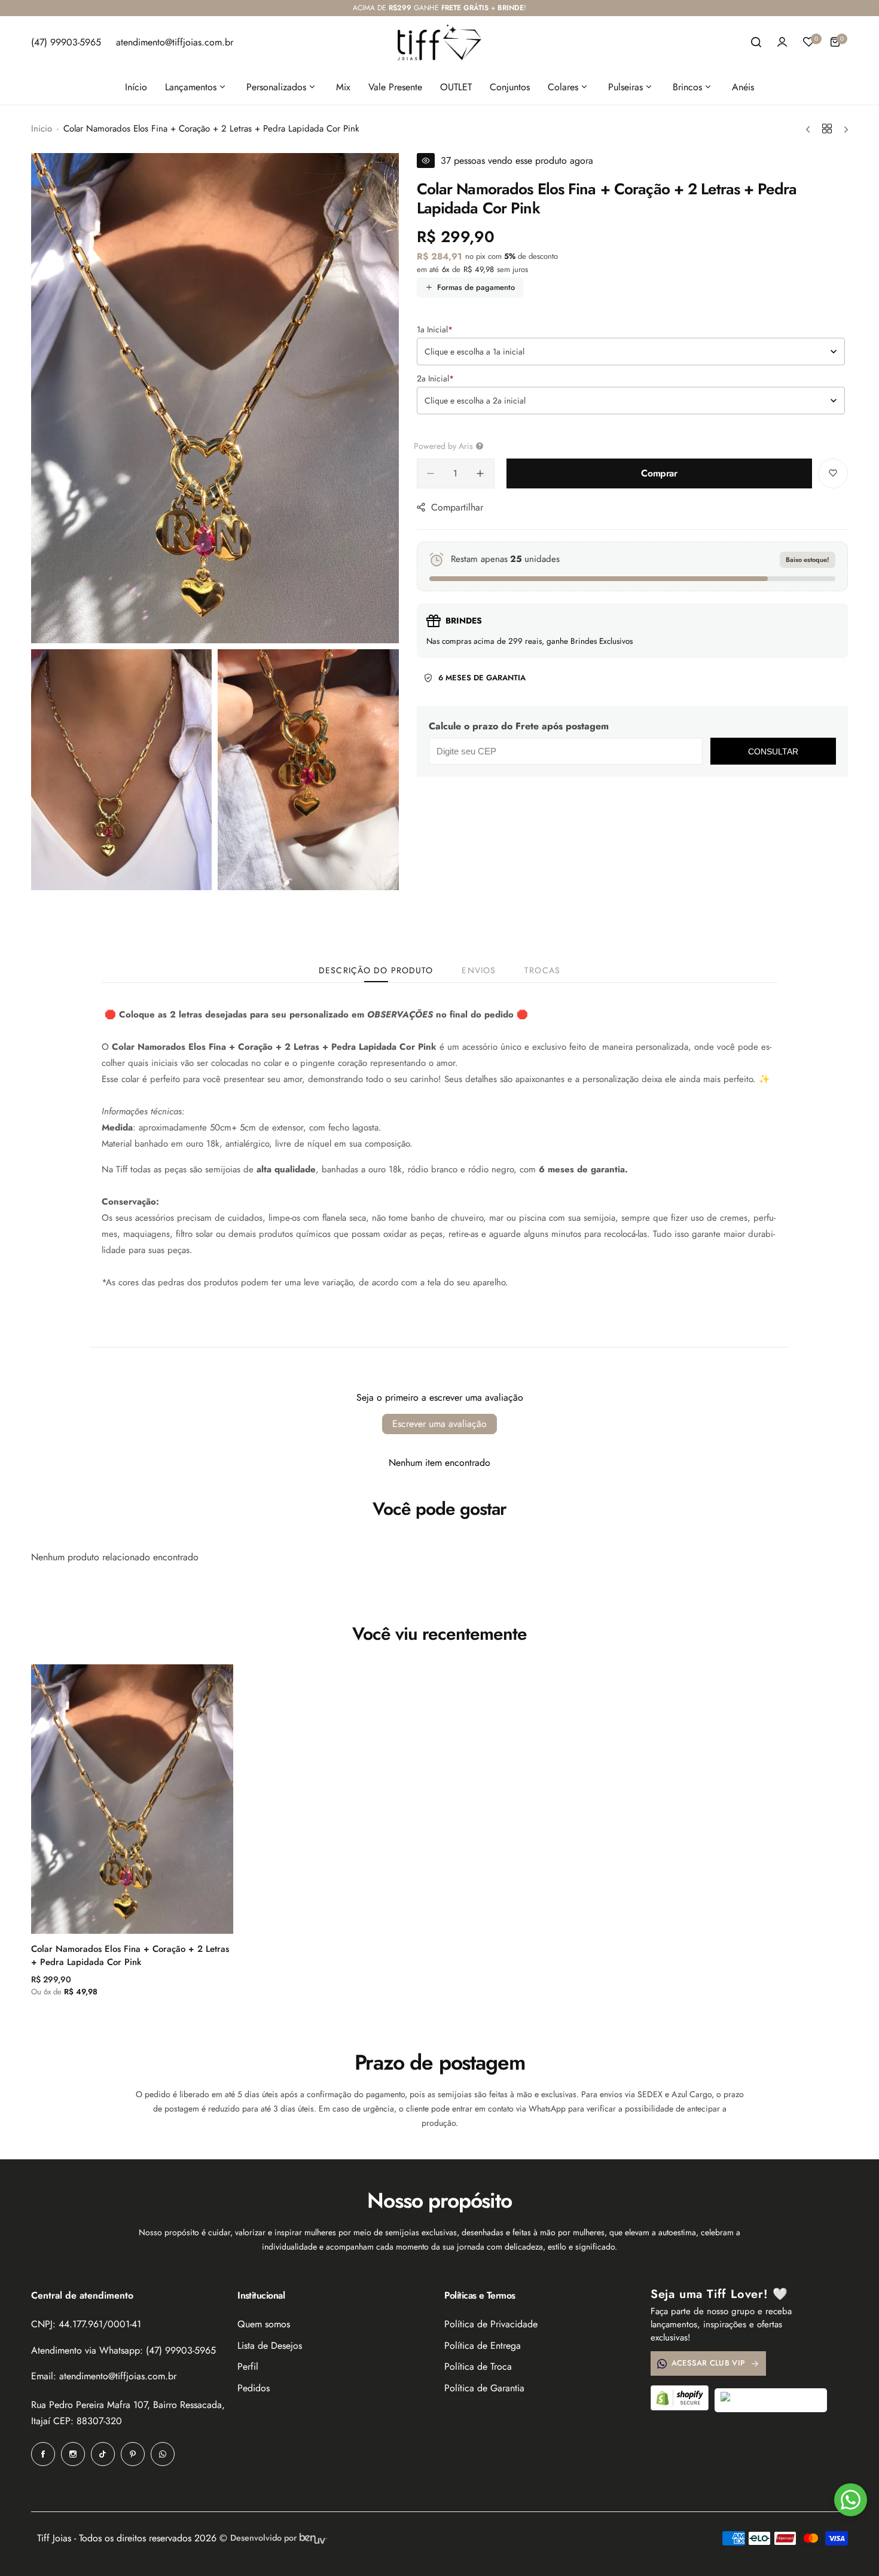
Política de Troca (478, 2366)
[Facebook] (43, 2454)
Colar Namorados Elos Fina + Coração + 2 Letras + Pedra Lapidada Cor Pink (130, 1955)
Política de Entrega (483, 2346)
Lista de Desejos (270, 2346)
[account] (782, 42)
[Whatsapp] (163, 2454)
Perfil (248, 2366)
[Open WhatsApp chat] (851, 2500)
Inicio (42, 129)
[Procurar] (756, 42)
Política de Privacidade (491, 2324)
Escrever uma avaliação (439, 1424)
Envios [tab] (479, 970)
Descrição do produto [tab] (376, 970)
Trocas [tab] (542, 970)
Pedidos (254, 2388)
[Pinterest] (133, 2454)
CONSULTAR (773, 751)
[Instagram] (73, 2454)
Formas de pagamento (476, 287)
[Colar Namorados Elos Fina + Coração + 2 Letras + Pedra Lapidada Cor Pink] (132, 1799)
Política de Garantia (484, 2388)
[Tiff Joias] (439, 42)
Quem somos (264, 2324)
